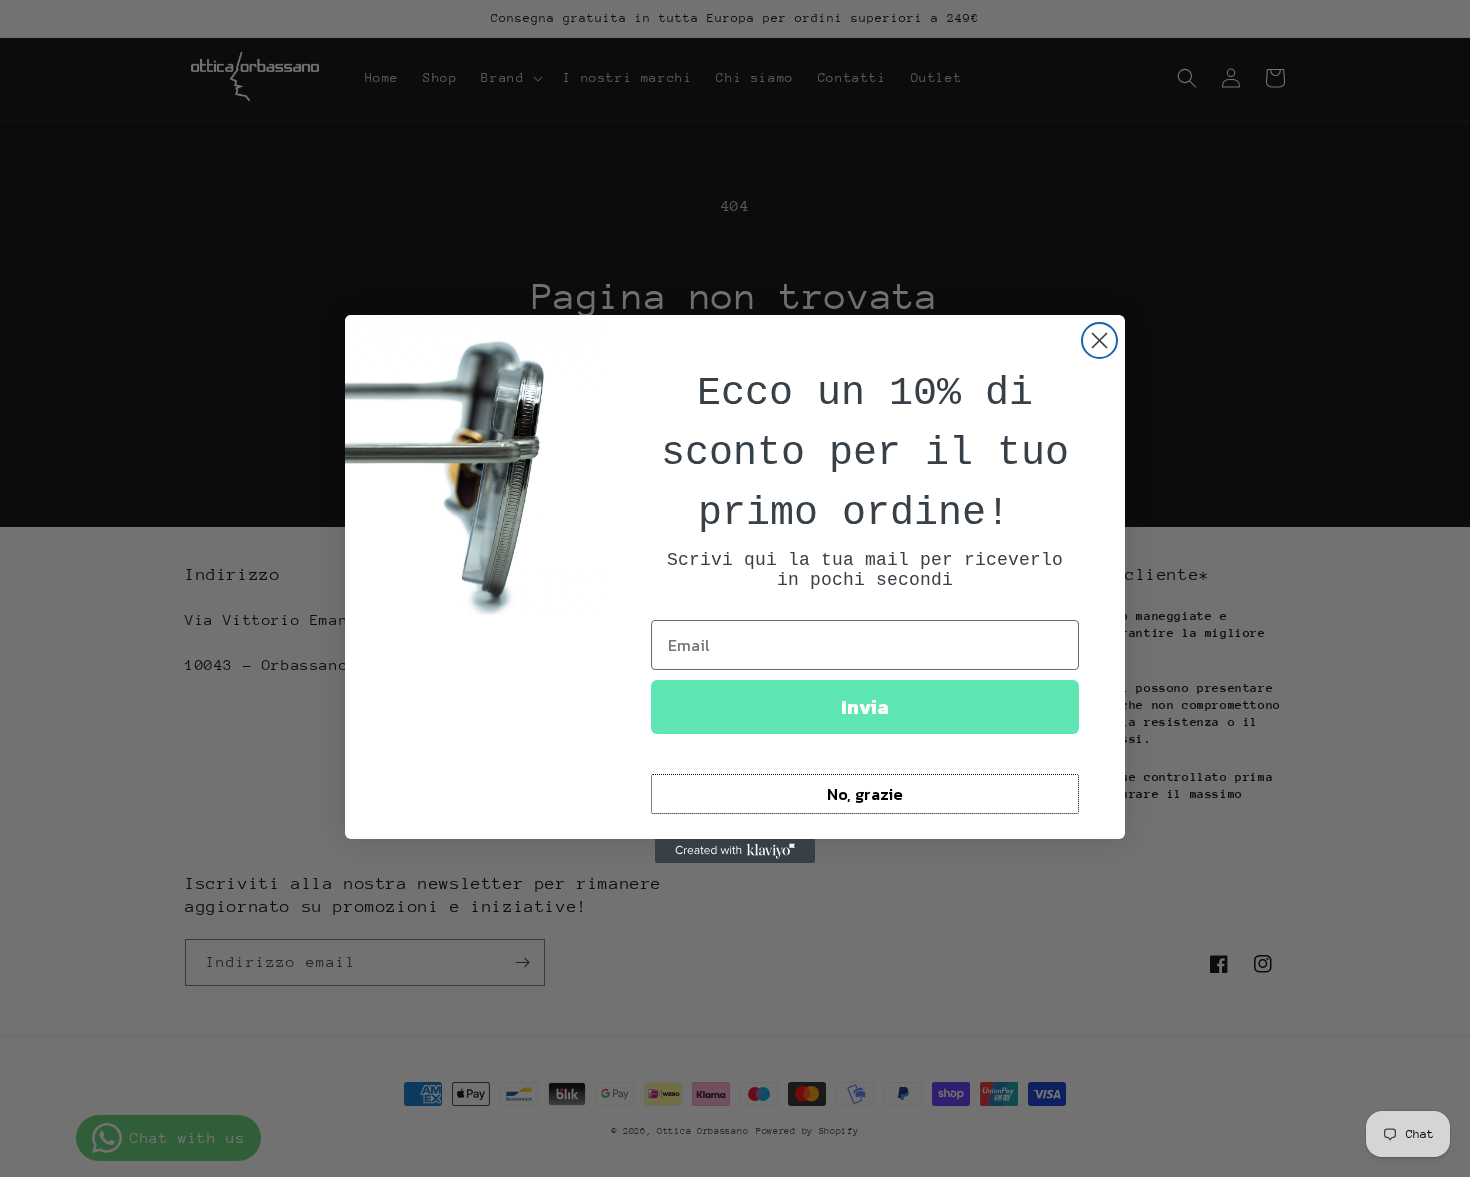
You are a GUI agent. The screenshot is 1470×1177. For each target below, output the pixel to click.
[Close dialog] (1099, 340)
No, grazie (865, 794)
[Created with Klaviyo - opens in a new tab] (735, 851)
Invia (865, 707)
